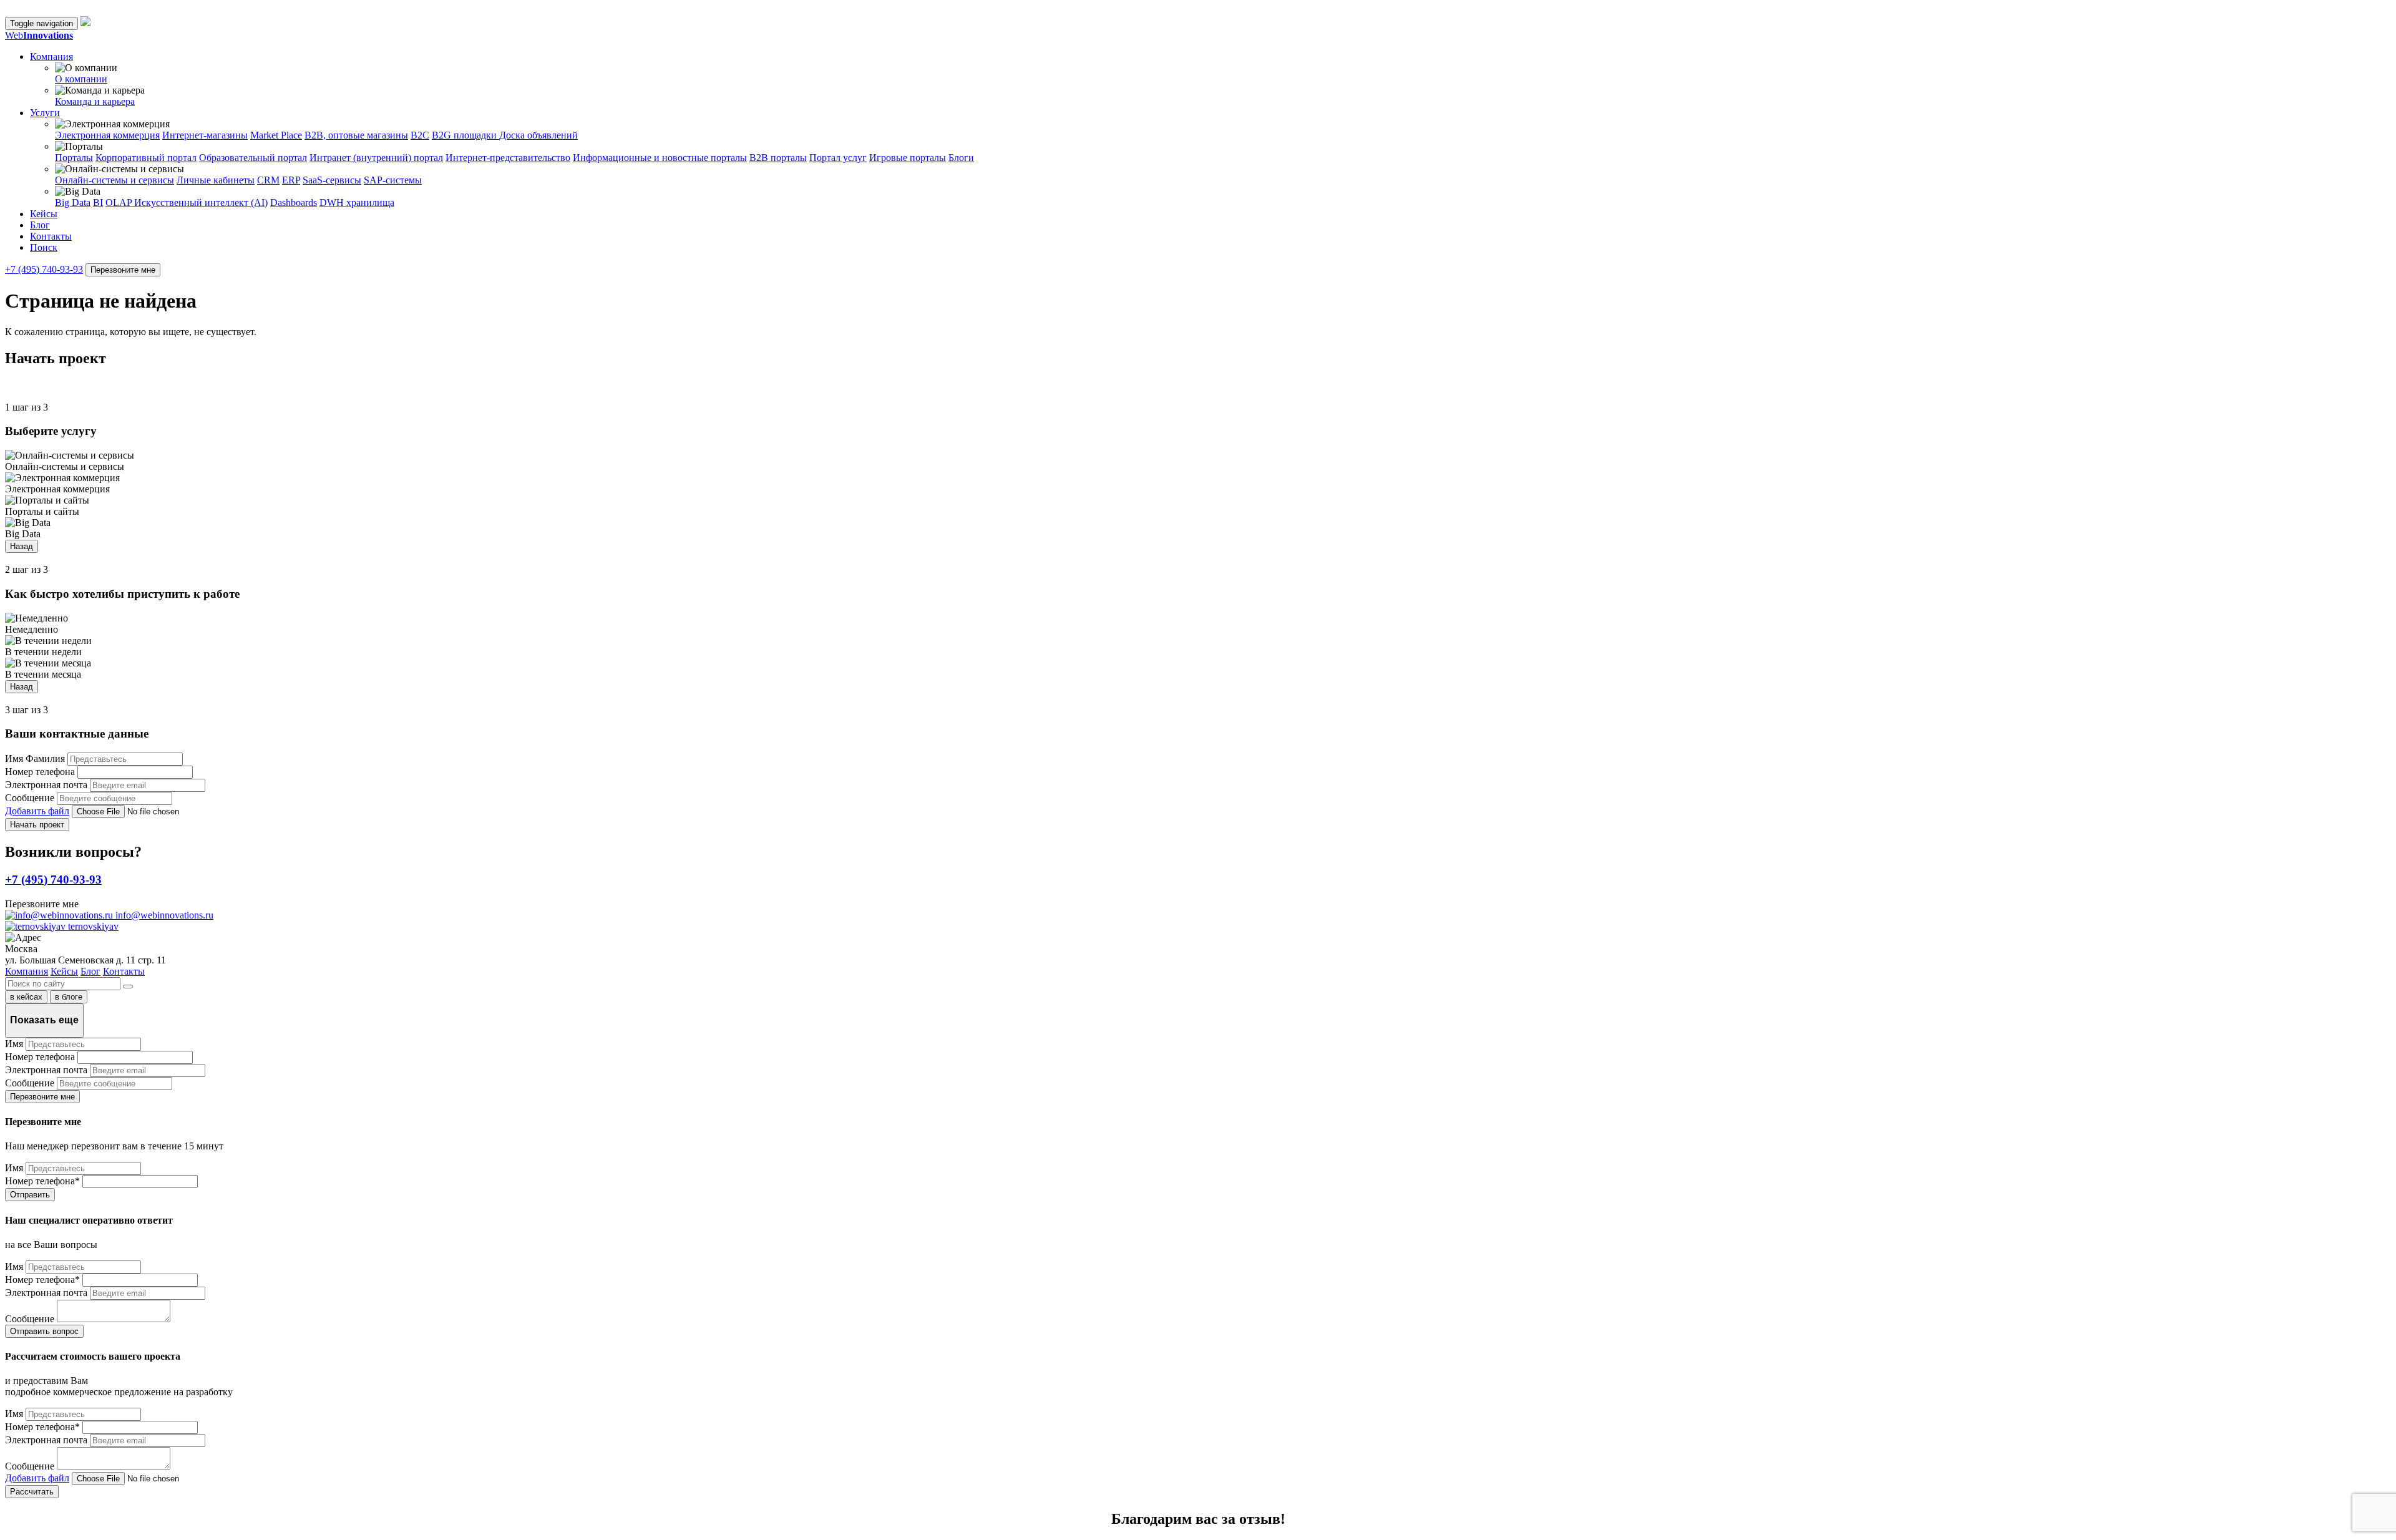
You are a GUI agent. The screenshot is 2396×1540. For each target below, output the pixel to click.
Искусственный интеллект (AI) (201, 202)
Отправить (30, 1195)
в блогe (69, 997)
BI (98, 202)
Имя (14, 1044)
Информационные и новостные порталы (660, 158)
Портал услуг (838, 158)
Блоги (961, 158)
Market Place (276, 135)
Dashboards (294, 202)
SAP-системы (393, 180)
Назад (22, 546)
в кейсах (26, 997)
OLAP (120, 202)
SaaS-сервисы (332, 180)
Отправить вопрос (44, 1331)
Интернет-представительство (508, 158)
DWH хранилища (357, 202)
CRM (268, 180)
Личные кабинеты (216, 180)
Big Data (73, 202)
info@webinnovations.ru (163, 915)
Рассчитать (32, 1492)
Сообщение (30, 798)
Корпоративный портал (146, 158)
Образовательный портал (253, 158)
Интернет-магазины (205, 135)
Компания (27, 971)
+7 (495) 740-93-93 (44, 269)
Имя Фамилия (35, 758)
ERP (291, 180)
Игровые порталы (908, 158)
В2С (420, 135)
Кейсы (44, 214)
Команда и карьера (95, 101)
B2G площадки (465, 135)
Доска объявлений (538, 135)
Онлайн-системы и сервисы (114, 180)
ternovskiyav (92, 926)
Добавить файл (37, 811)
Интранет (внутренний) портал (376, 158)
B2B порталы (778, 158)
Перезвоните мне (123, 270)
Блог (40, 225)
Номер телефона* (42, 1181)
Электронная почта (46, 785)
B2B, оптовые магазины (356, 135)
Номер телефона (40, 772)
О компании (81, 79)
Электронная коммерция (107, 135)
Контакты (51, 236)
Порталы (74, 158)
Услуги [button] (45, 113)
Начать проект (37, 825)
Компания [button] (51, 56)
